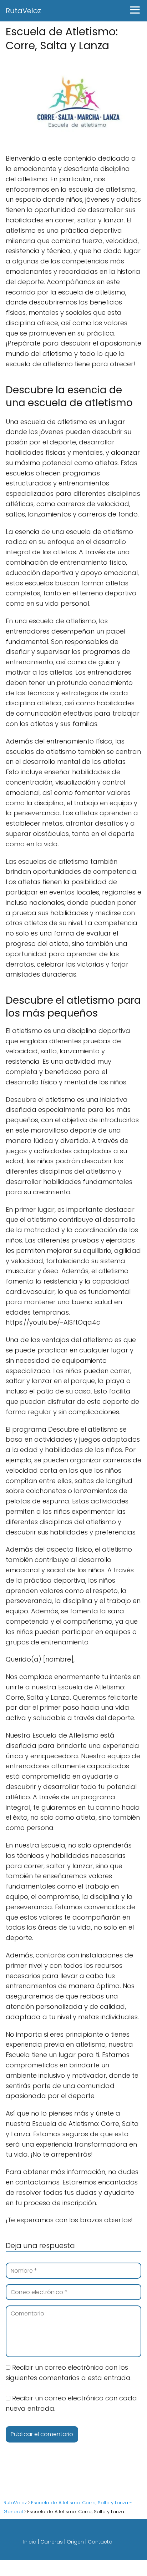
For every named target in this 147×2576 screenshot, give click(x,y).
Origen (75, 2542)
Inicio (30, 2542)
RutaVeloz (23, 11)
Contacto (100, 2542)
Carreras (52, 2542)
